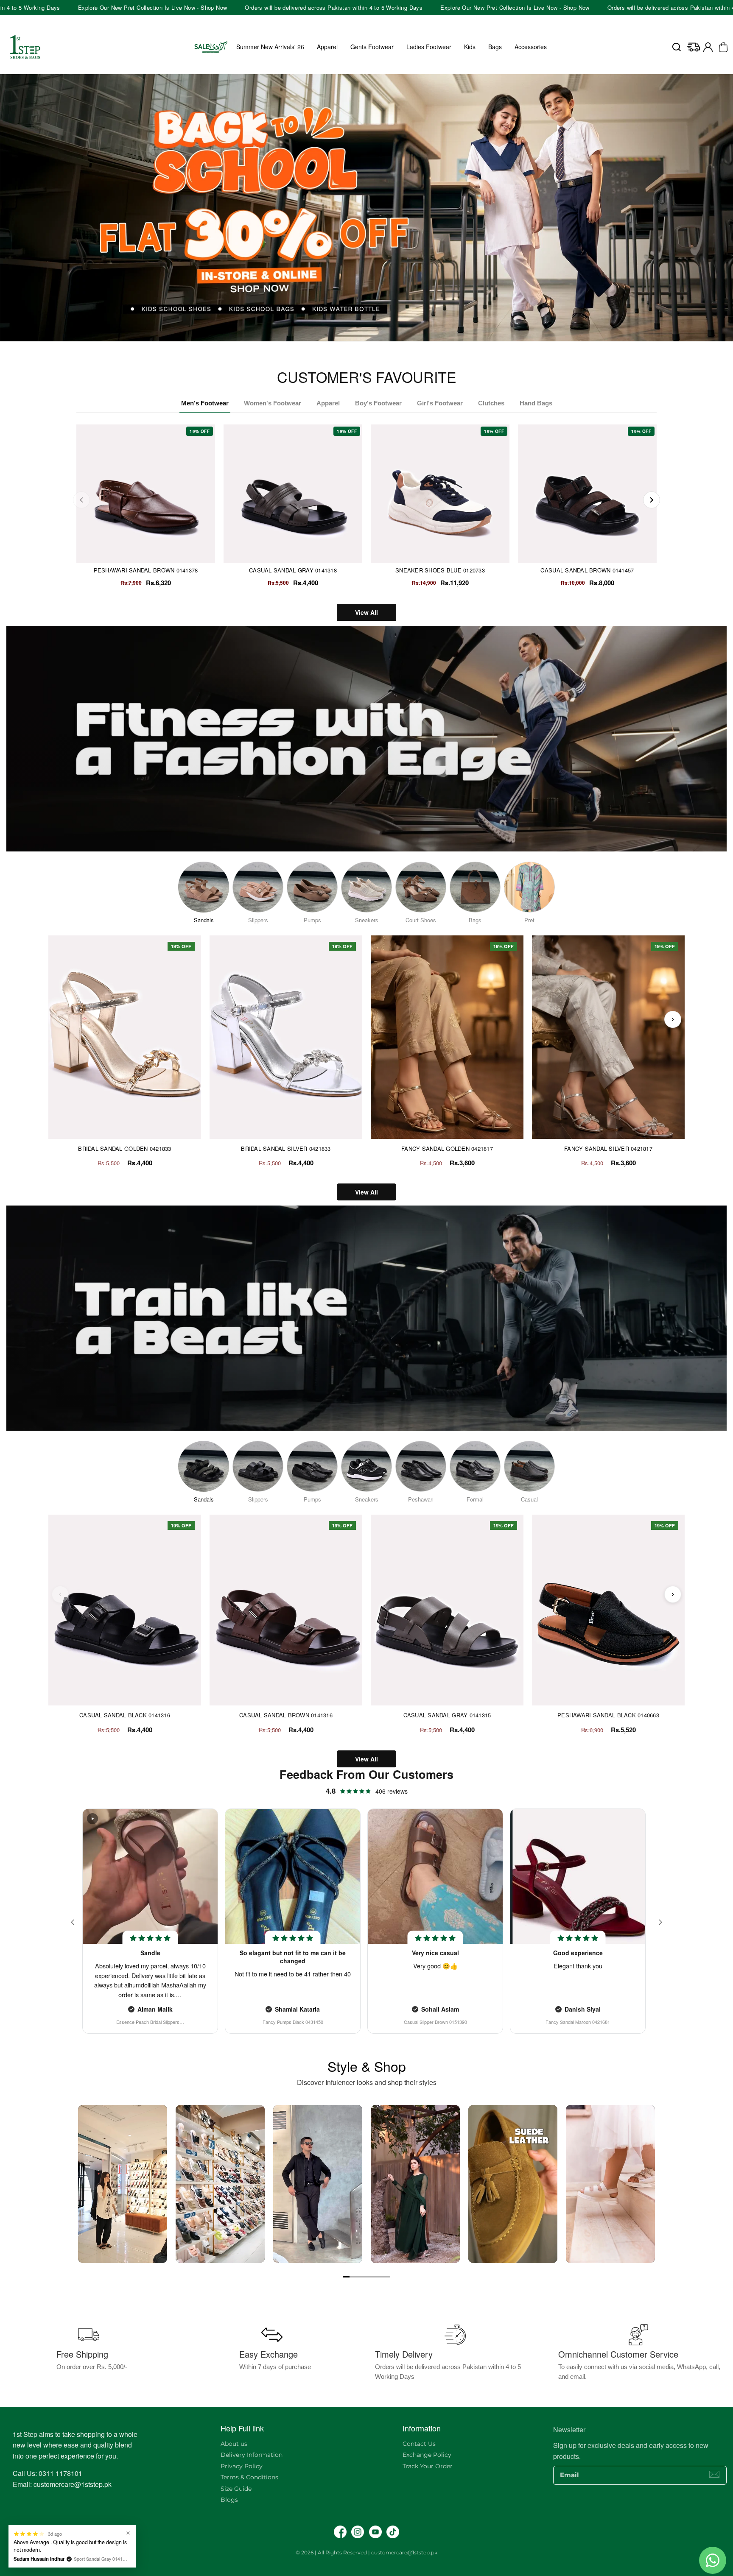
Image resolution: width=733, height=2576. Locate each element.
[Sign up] (714, 2474)
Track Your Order (428, 2466)
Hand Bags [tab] (536, 403)
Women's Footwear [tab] (273, 403)
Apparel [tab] (328, 403)
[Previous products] (60, 1019)
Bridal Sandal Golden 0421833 (124, 1149)
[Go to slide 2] (353, 2277)
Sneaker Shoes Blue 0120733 (440, 570)
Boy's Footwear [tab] (378, 403)
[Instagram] (358, 2532)
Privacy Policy (242, 2466)
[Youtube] (375, 2532)
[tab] (363, 344)
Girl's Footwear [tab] (440, 403)
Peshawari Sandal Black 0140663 (608, 1715)
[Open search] (677, 47)
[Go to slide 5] (373, 2277)
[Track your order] (694, 47)
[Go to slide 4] (366, 2277)
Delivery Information (252, 2455)
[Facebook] (340, 2532)
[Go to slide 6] (380, 2277)
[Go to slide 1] (346, 2277)
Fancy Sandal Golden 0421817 (447, 1149)
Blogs (229, 2500)
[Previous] (81, 500)
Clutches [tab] (491, 403)
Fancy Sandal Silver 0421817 (608, 1149)
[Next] (652, 500)
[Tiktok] (393, 2532)
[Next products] (673, 1019)
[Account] (708, 47)
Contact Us (419, 2444)
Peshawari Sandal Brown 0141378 (146, 570)
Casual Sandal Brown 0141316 (286, 1715)
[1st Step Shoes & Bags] (366, 214)
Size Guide (236, 2489)
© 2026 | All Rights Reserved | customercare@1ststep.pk (366, 2552)
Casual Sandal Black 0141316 (125, 1715)
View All (366, 612)
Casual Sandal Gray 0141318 (293, 570)
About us (234, 2444)
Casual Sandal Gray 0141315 (447, 1715)
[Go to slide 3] (360, 2277)
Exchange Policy (427, 2455)
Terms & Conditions (249, 2477)
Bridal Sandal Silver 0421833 (286, 1149)
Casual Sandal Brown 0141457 (587, 570)
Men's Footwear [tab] (205, 403)
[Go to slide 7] (387, 2277)
